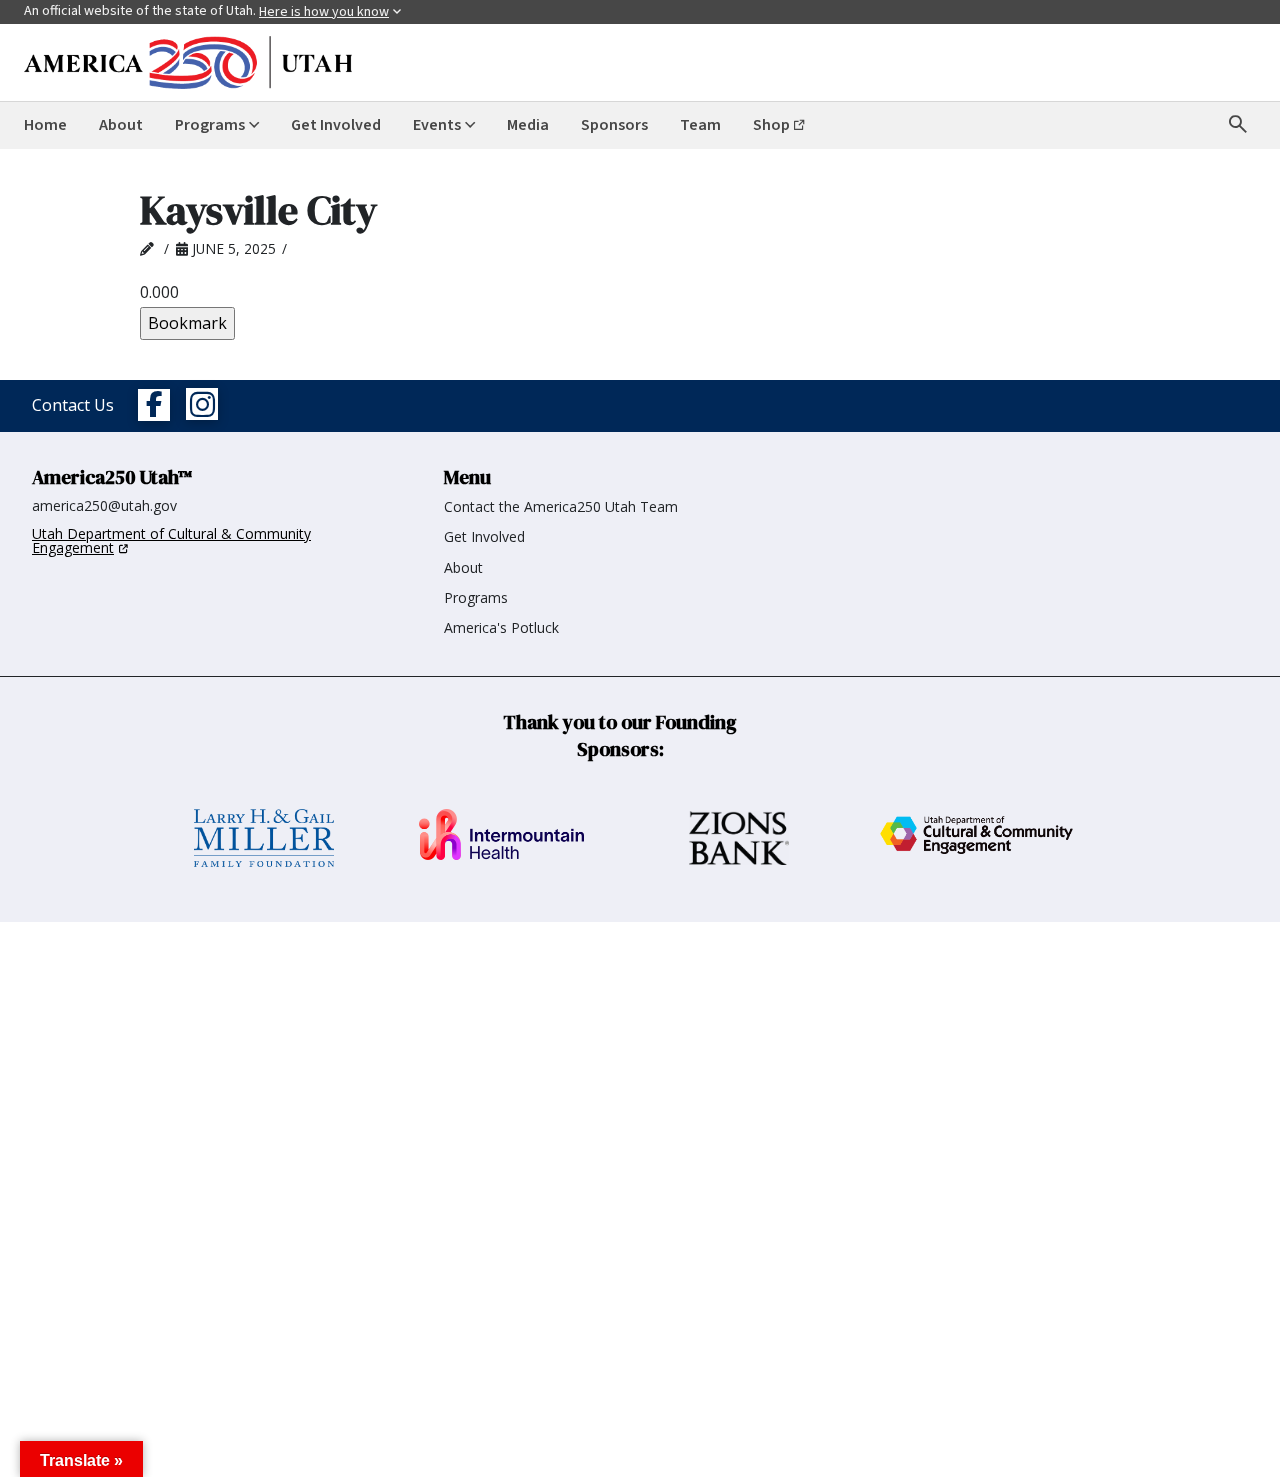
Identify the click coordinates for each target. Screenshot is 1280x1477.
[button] (81, 1459)
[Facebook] (154, 406)
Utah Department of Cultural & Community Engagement (171, 540)
